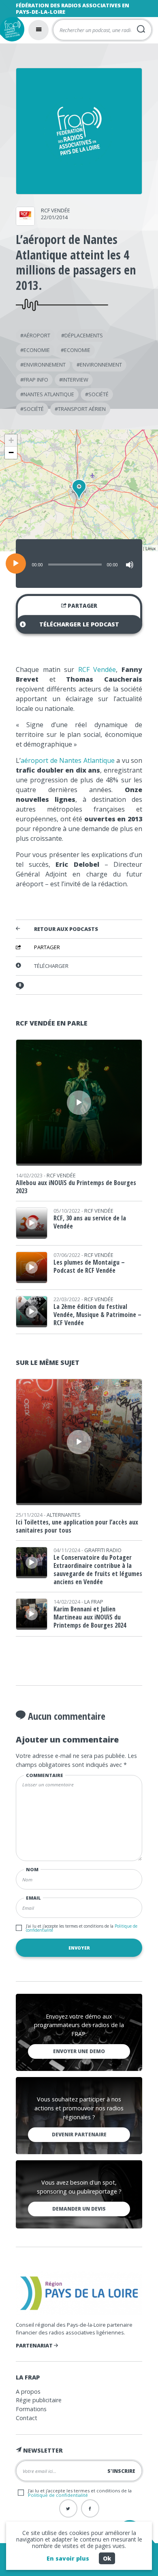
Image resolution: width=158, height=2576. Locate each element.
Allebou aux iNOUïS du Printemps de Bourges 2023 (76, 1187)
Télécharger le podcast (79, 624)
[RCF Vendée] (25, 223)
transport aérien (82, 409)
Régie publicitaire (39, 2400)
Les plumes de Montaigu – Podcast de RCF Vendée (89, 1266)
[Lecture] (16, 564)
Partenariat (35, 2345)
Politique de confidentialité (58, 2495)
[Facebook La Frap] (90, 2508)
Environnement (45, 365)
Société (98, 394)
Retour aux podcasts (66, 929)
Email (33, 1898)
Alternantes (64, 1515)
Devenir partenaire (79, 2134)
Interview (75, 380)
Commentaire (45, 1775)
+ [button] (11, 440)
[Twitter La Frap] (68, 2508)
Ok (107, 2558)
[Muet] (130, 565)
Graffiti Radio (103, 1550)
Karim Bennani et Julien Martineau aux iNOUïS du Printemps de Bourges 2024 (90, 1617)
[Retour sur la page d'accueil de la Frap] (12, 29)
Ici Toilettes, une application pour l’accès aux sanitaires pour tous (77, 1526)
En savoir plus (68, 2558)
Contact (27, 2418)
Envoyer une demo (79, 2051)
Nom (32, 1869)
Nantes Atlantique (49, 394)
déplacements (84, 335)
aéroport (37, 335)
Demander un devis (79, 2209)
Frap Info (36, 380)
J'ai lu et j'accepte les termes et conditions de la (82, 1928)
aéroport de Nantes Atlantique (68, 760)
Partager (82, 606)
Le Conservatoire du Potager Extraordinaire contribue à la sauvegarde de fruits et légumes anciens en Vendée (98, 1570)
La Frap (94, 1602)
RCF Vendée (56, 210)
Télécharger (51, 966)
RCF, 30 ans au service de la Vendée (90, 1222)
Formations (31, 2409)
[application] (79, 564)
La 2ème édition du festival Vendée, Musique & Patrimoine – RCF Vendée (97, 1315)
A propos (28, 2391)
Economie (37, 350)
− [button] (11, 452)
